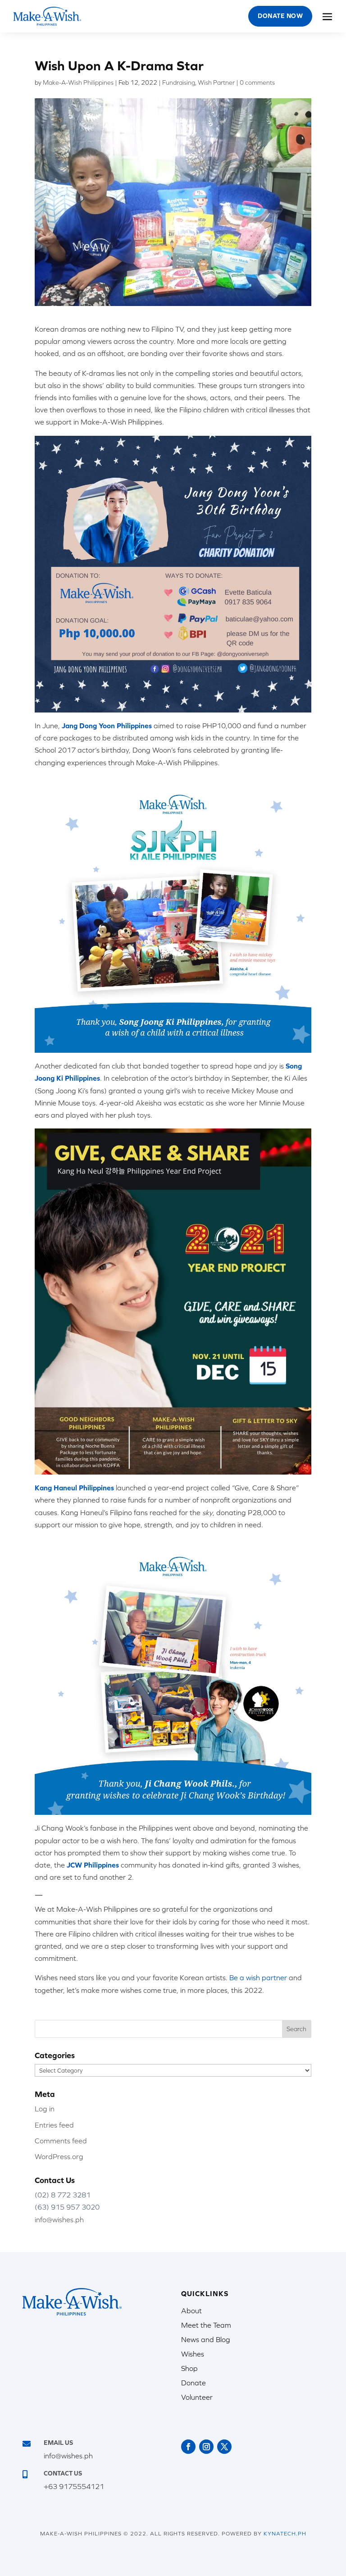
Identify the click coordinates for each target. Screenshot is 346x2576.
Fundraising (179, 82)
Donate (193, 2383)
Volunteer (197, 2397)
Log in (45, 2109)
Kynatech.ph (285, 2534)
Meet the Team (206, 2325)
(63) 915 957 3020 (67, 2207)
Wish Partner (216, 82)
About (191, 2311)
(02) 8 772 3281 (63, 2195)
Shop (189, 2368)
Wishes (193, 2354)
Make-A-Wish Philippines (78, 82)
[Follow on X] (224, 2447)
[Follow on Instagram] (206, 2447)
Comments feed (61, 2141)
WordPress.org (59, 2156)
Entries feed (54, 2125)
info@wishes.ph (59, 2220)
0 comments (257, 82)
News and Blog (206, 2339)
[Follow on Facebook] (188, 2447)
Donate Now (280, 16)
